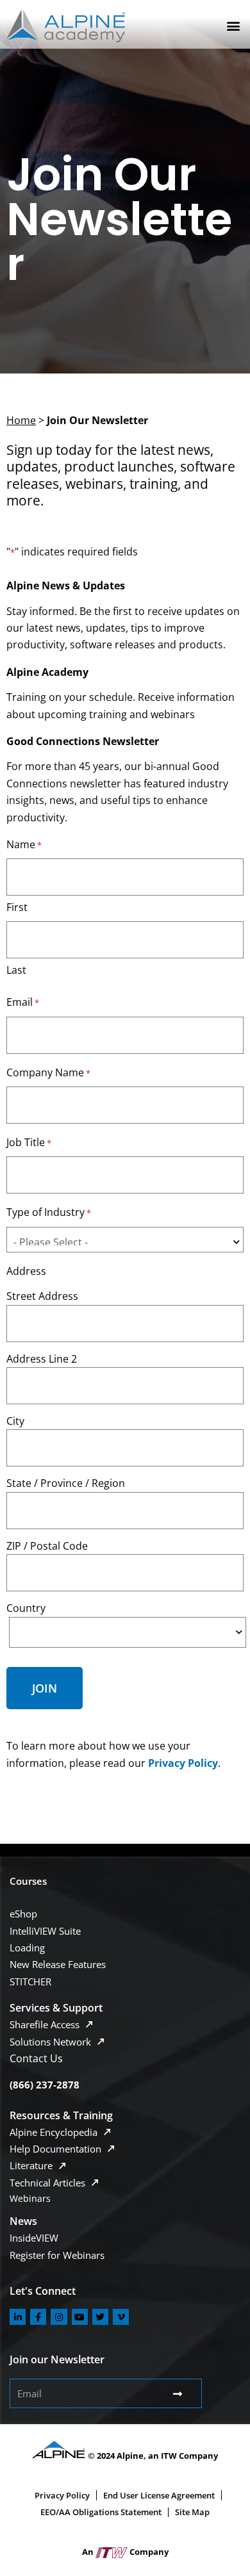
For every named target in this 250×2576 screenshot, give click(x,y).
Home (21, 420)
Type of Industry (49, 1212)
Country (26, 1608)
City (15, 1421)
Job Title (29, 1142)
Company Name (48, 1072)
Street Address (42, 1296)
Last (16, 970)
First (17, 907)
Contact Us (36, 2058)
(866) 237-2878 (45, 2085)
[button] (233, 26)
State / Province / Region (66, 1483)
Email (23, 1002)
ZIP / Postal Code (47, 1546)
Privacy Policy (183, 1763)
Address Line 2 (42, 1359)
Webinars (30, 2198)
